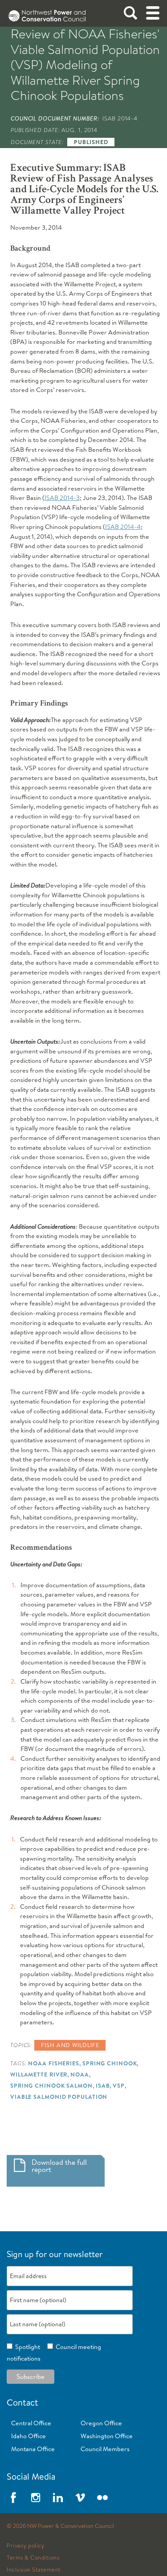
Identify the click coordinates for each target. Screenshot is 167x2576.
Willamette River (39, 2074)
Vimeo (80, 2498)
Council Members (105, 2449)
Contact (22, 2402)
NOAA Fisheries (54, 2063)
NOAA (80, 2074)
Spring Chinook (110, 2063)
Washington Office (107, 2436)
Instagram (36, 2498)
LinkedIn (58, 2498)
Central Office (31, 2423)
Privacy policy (25, 2546)
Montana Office (33, 2449)
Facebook (13, 2498)
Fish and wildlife (70, 2045)
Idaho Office (29, 2436)
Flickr (102, 2498)
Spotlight (26, 2347)
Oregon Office (101, 2423)
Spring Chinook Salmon (51, 2085)
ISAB (103, 2085)
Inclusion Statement (34, 2570)
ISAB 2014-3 (62, 498)
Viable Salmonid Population (59, 2097)
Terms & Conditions (33, 2558)
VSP (119, 2085)
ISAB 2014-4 (123, 527)
